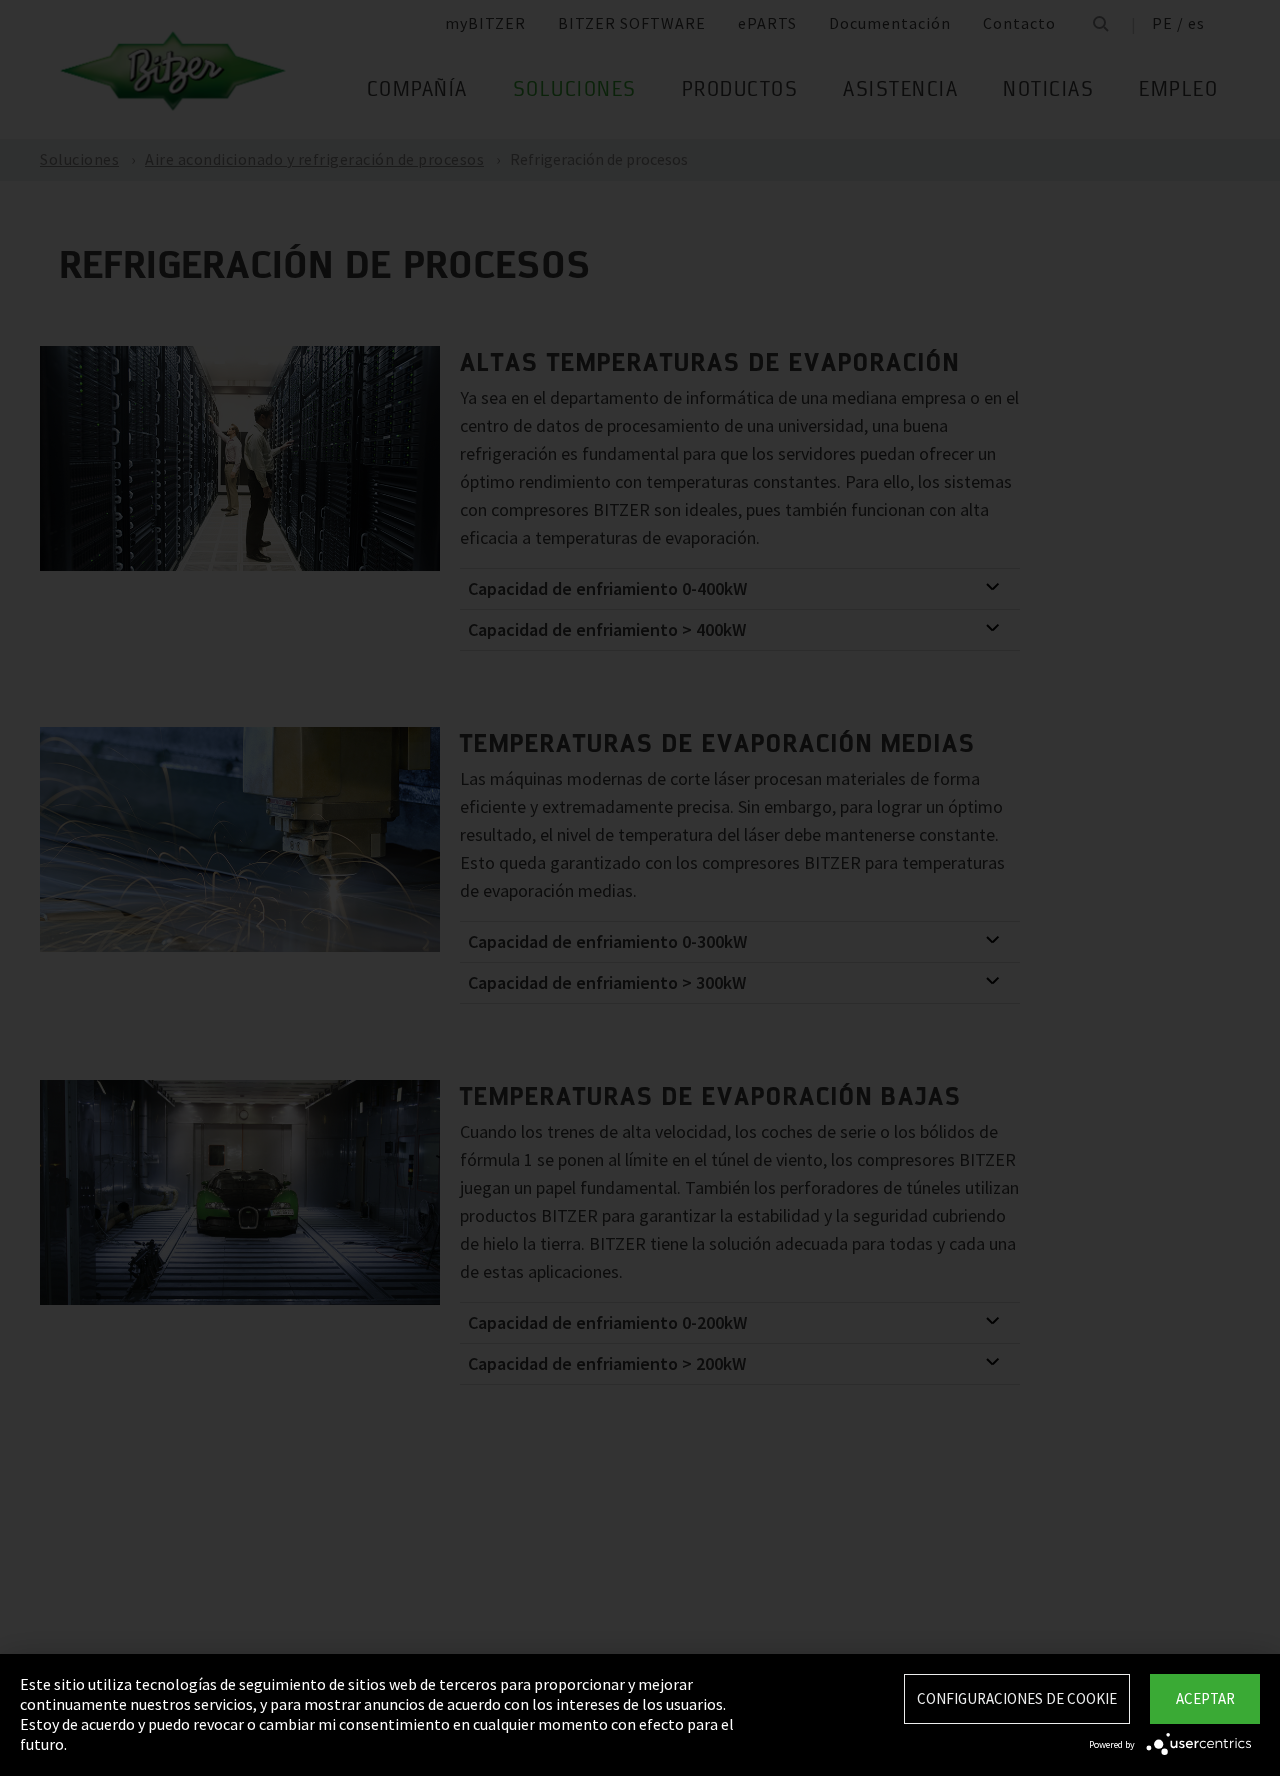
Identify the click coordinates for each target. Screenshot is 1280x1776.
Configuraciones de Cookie (1017, 1698)
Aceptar (1205, 1698)
